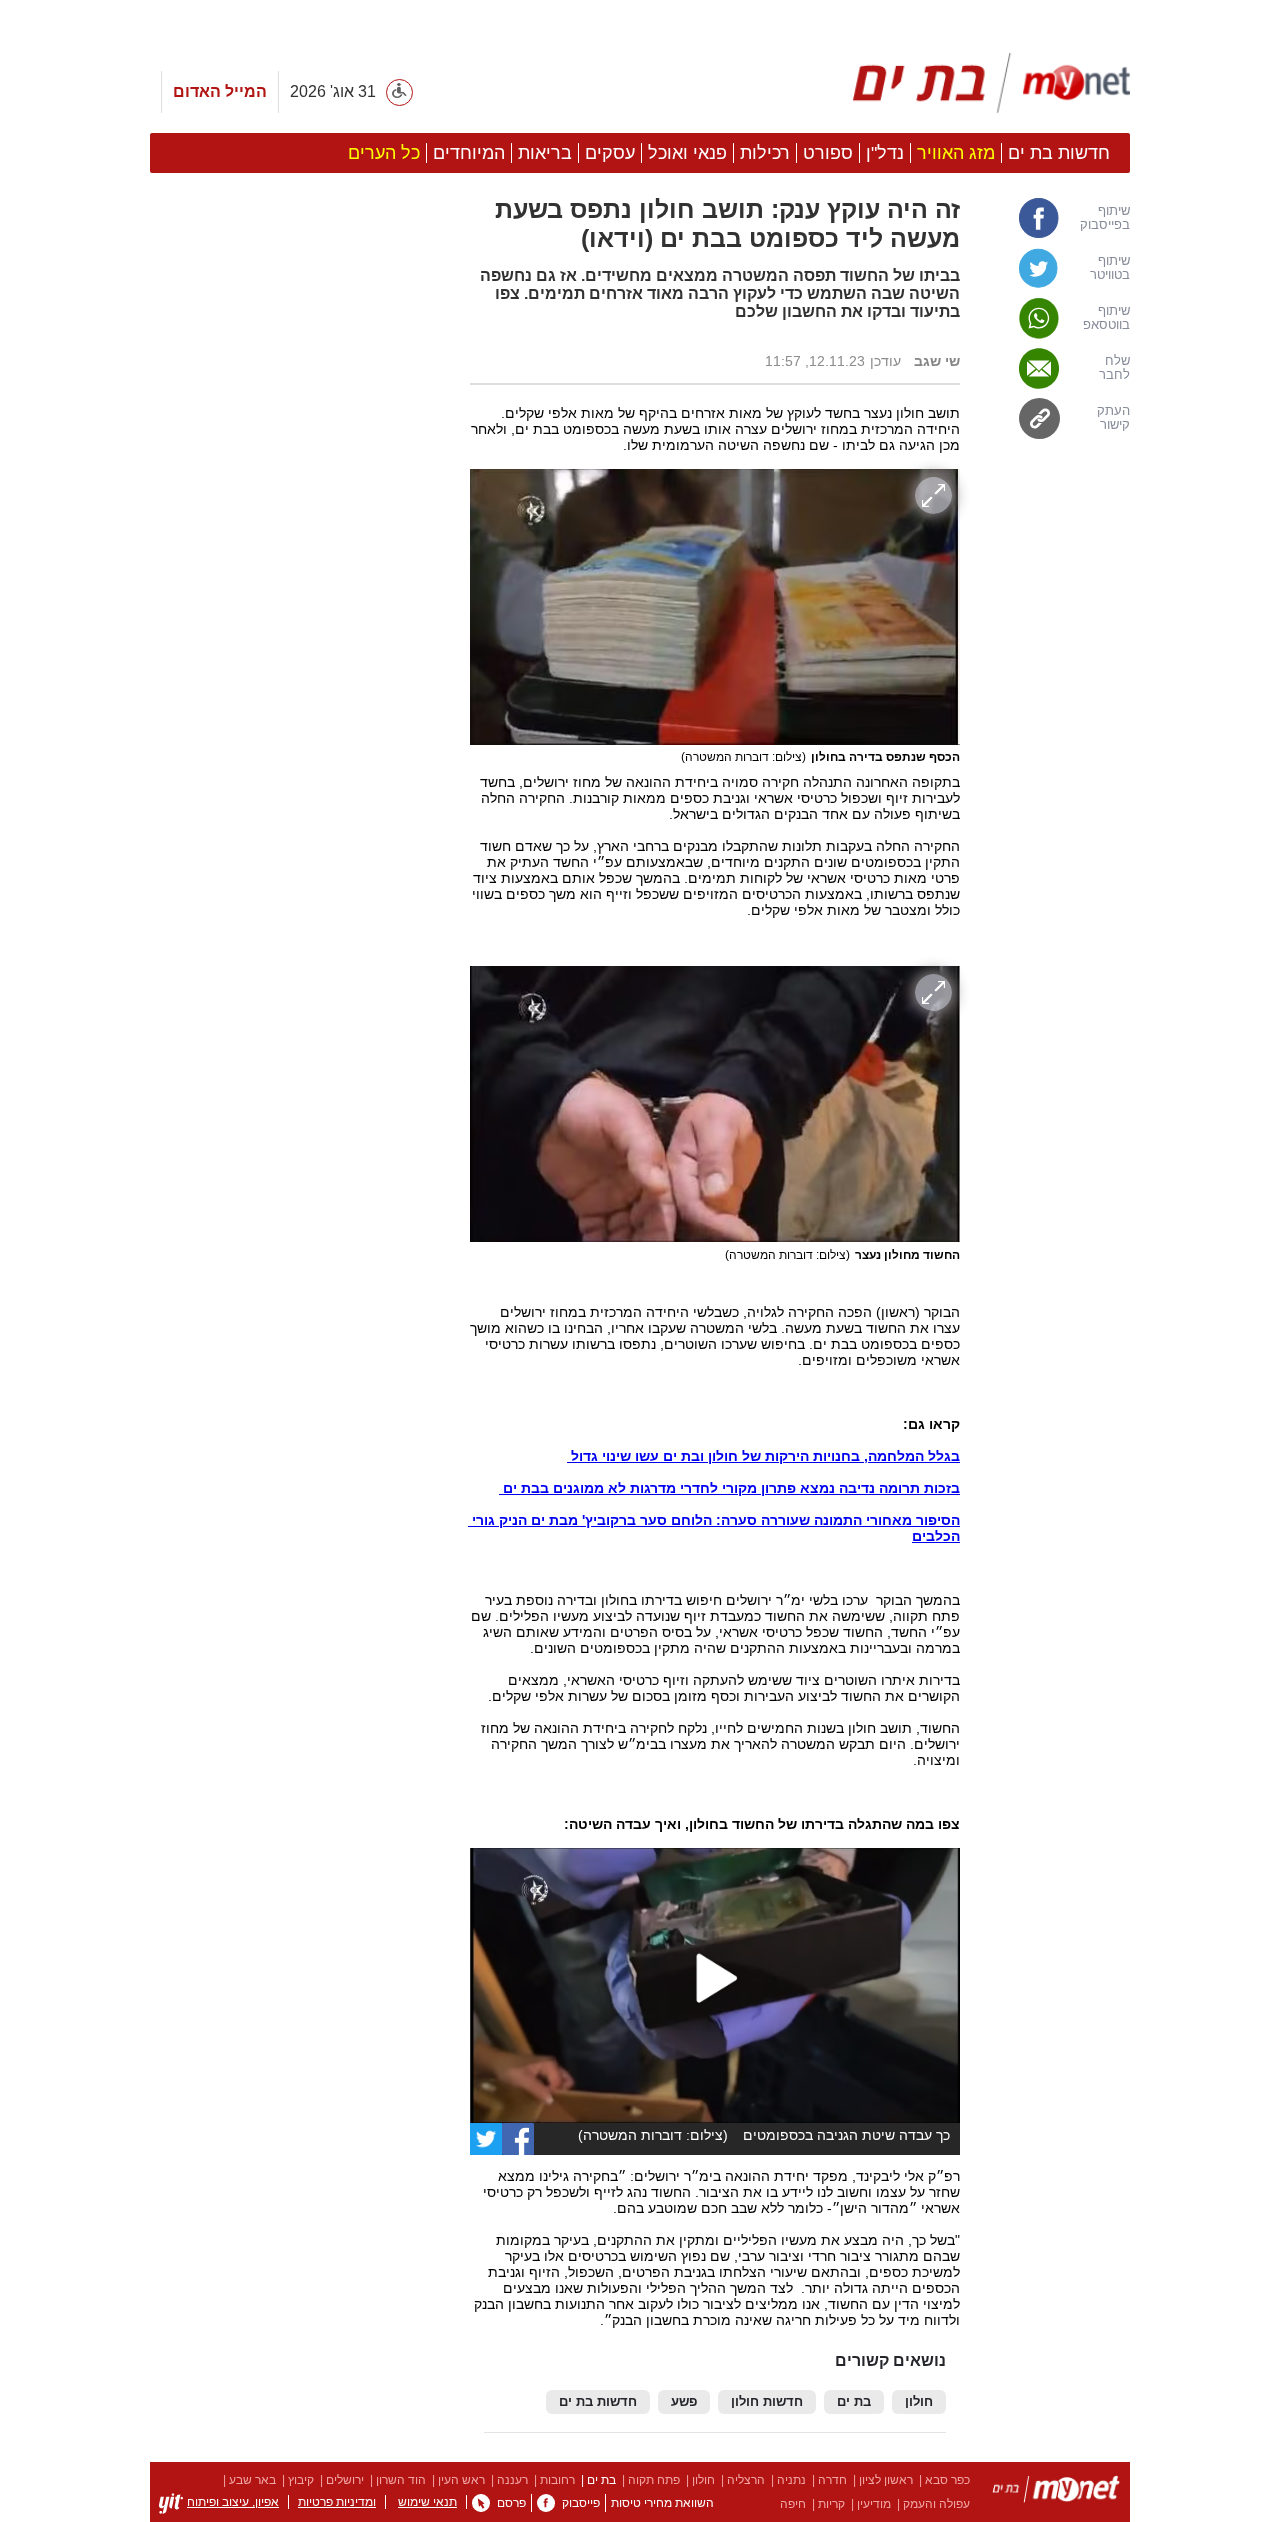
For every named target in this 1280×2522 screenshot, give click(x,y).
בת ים (854, 2402)
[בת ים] (1056, 2492)
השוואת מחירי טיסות (662, 2503)
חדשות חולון (767, 2402)
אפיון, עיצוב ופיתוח (233, 2502)
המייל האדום (220, 91)
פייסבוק (581, 2503)
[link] (1055, 218)
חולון (919, 2402)
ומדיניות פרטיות (337, 2502)
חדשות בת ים (598, 2402)
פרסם (511, 2503)
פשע (684, 2402)
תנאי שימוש (427, 2502)
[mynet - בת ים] (992, 83)
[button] (300, 1034)
